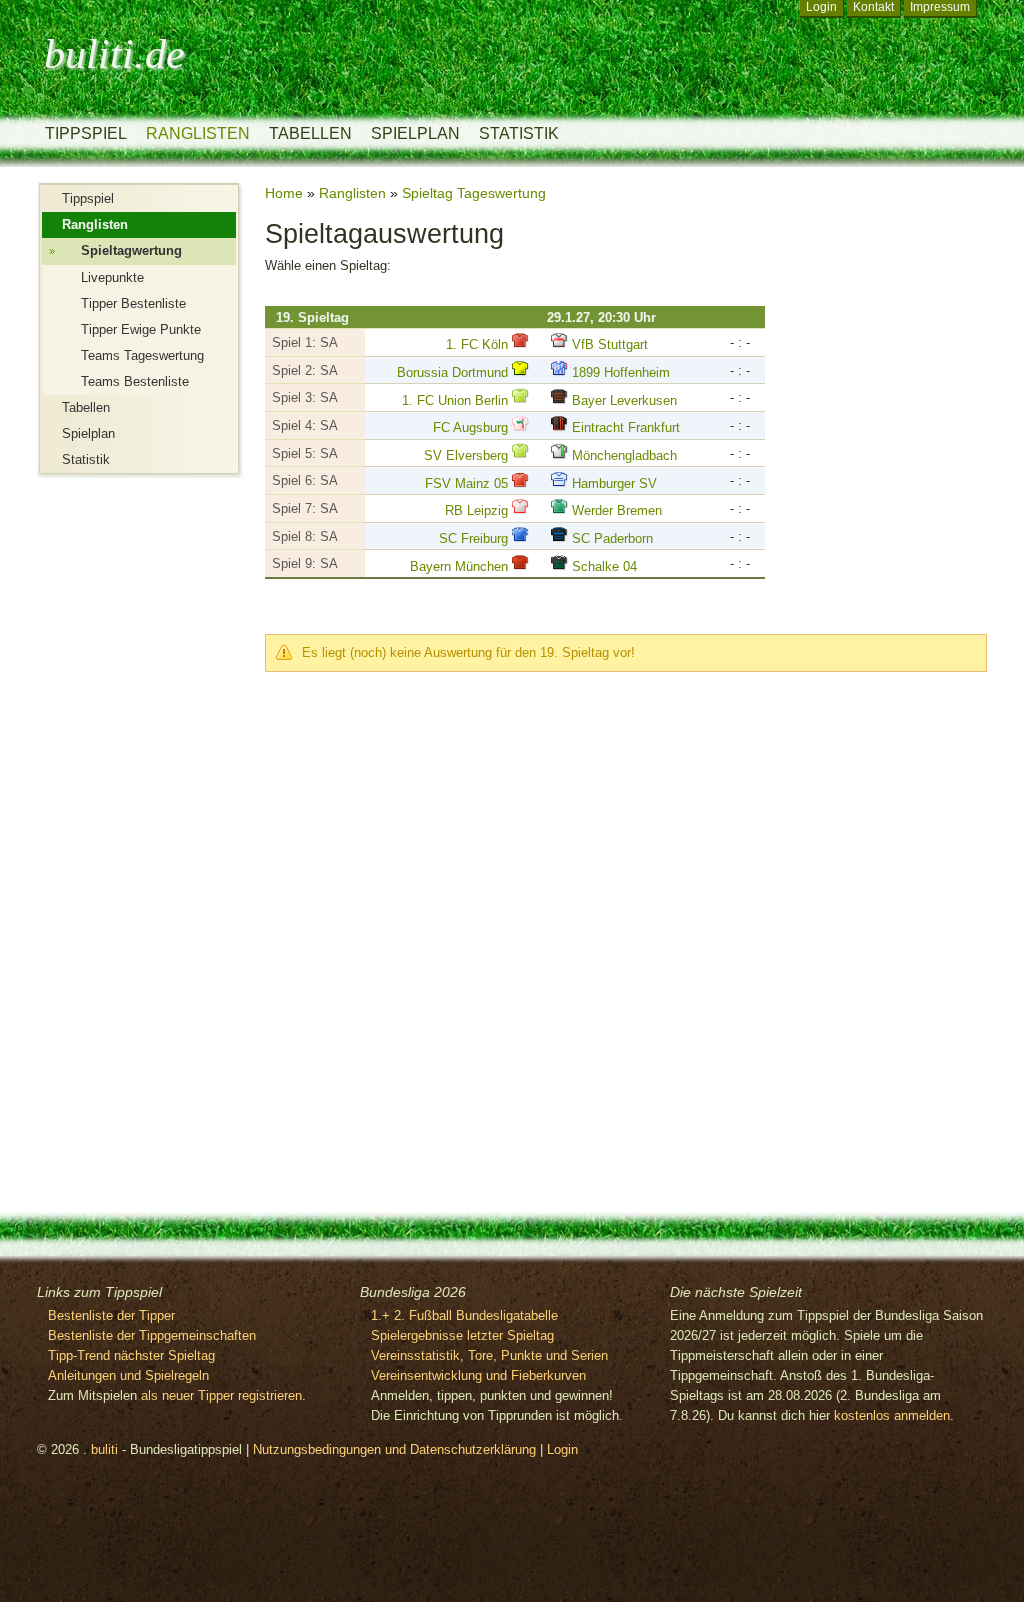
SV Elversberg (466, 455)
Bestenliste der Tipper (111, 1315)
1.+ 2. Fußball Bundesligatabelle (464, 1315)
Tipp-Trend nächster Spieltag (131, 1355)
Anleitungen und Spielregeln (128, 1375)
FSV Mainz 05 (466, 483)
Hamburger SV (614, 483)
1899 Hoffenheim (621, 372)
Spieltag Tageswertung (474, 193)
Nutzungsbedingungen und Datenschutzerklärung (394, 1449)
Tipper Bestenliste (133, 303)
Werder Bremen (617, 510)
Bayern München (459, 566)
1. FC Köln (477, 344)
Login (821, 7)
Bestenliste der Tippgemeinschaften (152, 1335)
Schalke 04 (604, 566)
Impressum (940, 7)
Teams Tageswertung (142, 355)
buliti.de (114, 54)
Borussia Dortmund (452, 372)
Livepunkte (112, 277)
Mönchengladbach (624, 455)
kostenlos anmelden (892, 1415)
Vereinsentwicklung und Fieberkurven (478, 1375)
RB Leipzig (476, 510)
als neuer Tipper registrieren (221, 1395)
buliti (104, 1449)
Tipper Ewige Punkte (141, 329)
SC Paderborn (612, 538)
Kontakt (873, 7)
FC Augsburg (470, 427)
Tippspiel (86, 133)
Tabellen (310, 133)
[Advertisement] (117, 828)
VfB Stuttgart (610, 344)
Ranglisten (198, 133)
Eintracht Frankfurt (626, 427)
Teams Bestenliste (135, 381)
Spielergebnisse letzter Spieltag (462, 1335)
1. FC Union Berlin (455, 400)
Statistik (519, 133)
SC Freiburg (473, 538)
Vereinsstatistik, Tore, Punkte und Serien (489, 1355)
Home (284, 193)
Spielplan (415, 133)
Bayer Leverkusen (624, 400)
